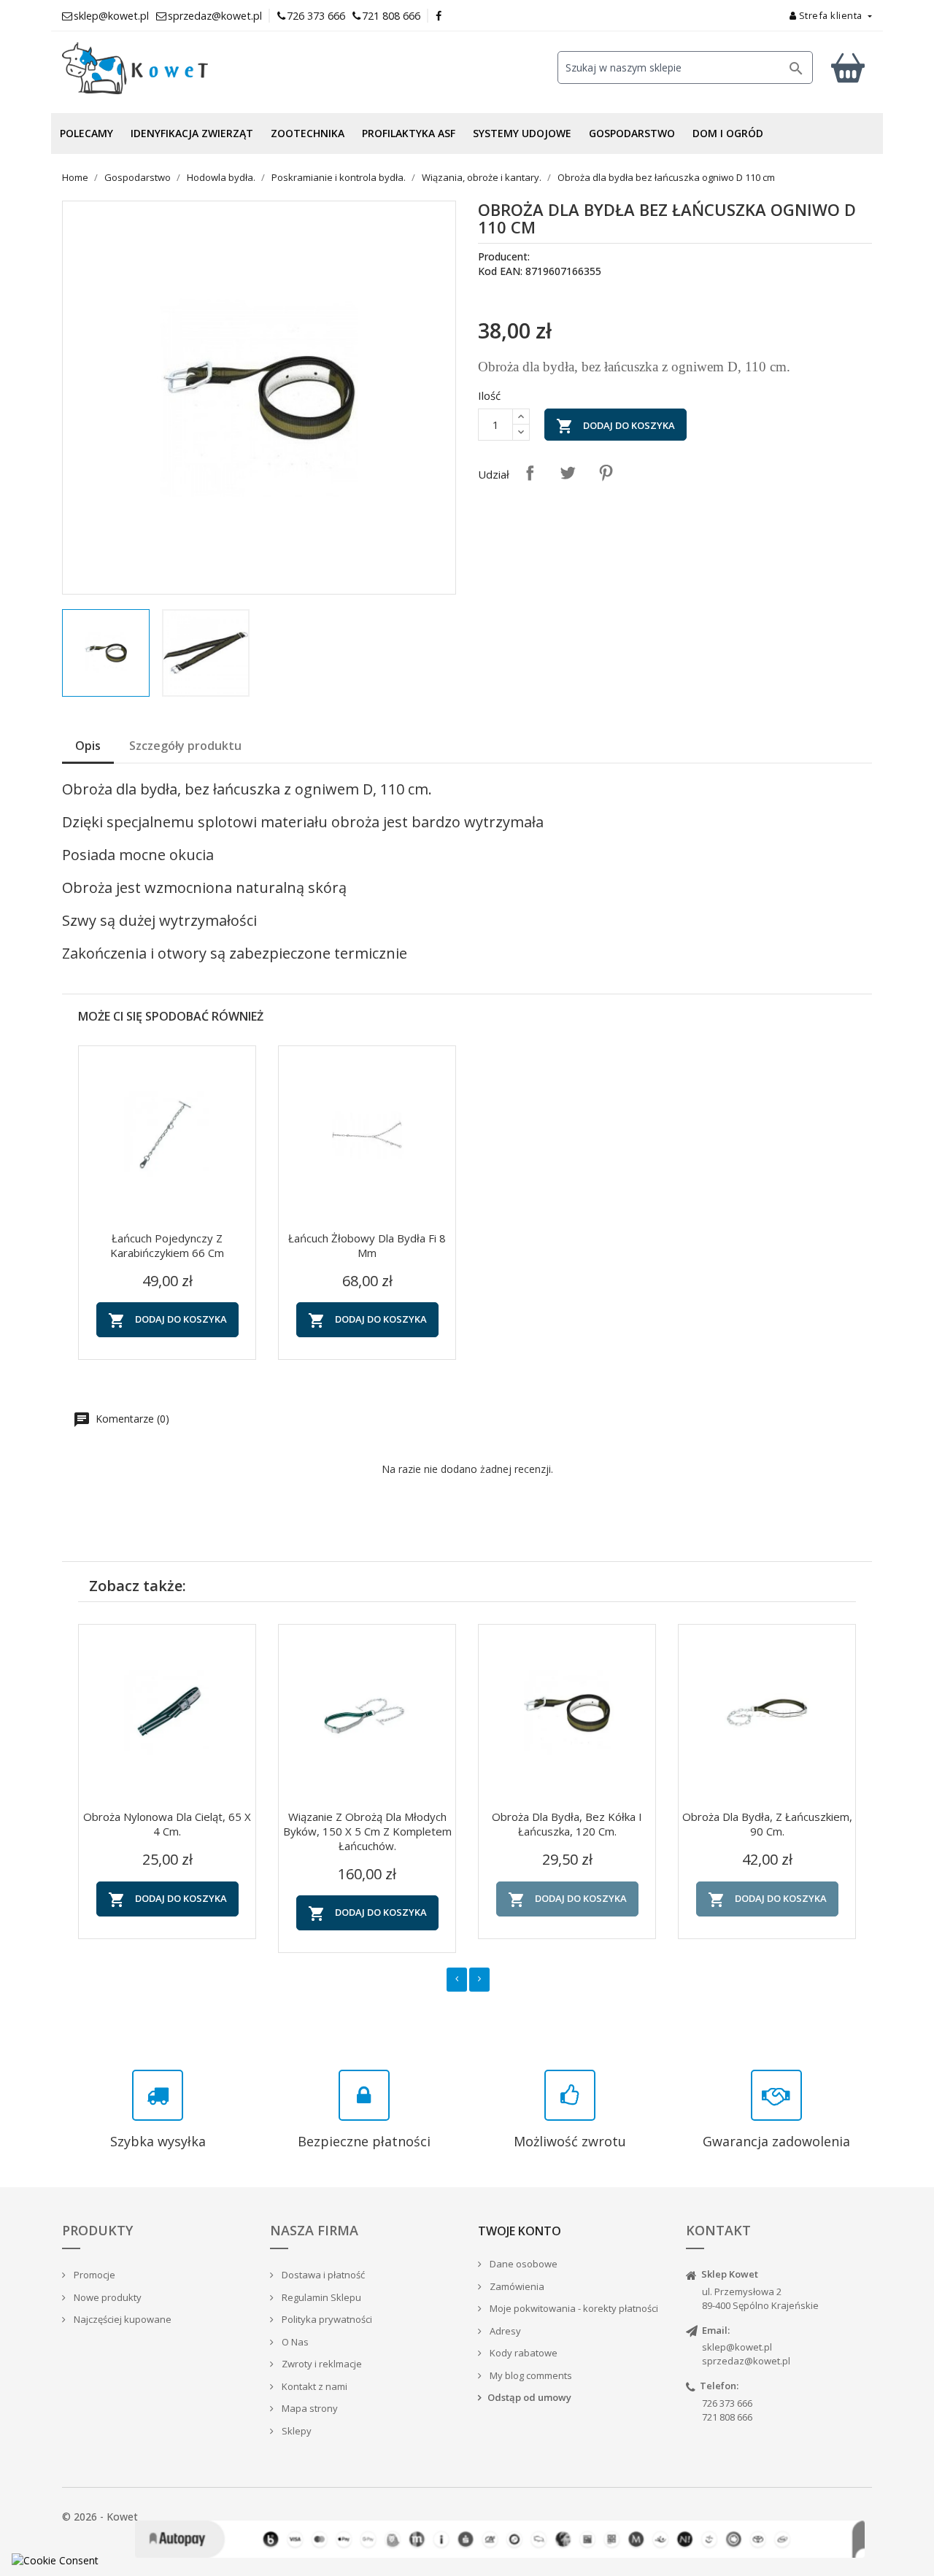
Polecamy (86, 133)
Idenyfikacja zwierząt (192, 133)
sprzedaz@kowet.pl (746, 2361)
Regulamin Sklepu (320, 2297)
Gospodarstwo (632, 133)
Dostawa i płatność (322, 2275)
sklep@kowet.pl (737, 2347)
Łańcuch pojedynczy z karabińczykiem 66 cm (167, 1245)
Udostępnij (530, 473)
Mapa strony (309, 2408)
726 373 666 (316, 16)
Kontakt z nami (313, 2386)
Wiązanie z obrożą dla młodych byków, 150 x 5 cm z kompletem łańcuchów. (367, 1831)
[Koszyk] (848, 67)
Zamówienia (516, 2286)
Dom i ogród (728, 133)
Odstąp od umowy (529, 2397)
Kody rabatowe (522, 2353)
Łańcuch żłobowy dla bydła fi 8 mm (367, 1245)
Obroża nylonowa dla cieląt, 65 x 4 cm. (167, 1824)
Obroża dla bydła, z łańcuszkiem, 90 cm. (767, 1824)
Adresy (504, 2331)
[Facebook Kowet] (439, 16)
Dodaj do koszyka (615, 426)
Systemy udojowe (522, 133)
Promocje (93, 2275)
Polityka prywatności (326, 2319)
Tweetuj (568, 473)
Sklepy (296, 2431)
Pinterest (606, 473)
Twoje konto (520, 2231)
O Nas (294, 2342)
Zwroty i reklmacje (321, 2364)
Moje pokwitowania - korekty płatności (573, 2308)
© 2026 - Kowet (100, 2517)
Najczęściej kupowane (121, 2319)
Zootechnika (308, 133)
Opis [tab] (88, 746)
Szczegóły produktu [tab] (185, 746)
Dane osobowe (522, 2264)
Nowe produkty (107, 2297)
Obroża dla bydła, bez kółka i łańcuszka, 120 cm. (567, 1824)
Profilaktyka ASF (409, 133)
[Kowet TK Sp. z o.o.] (190, 69)
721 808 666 (391, 16)
